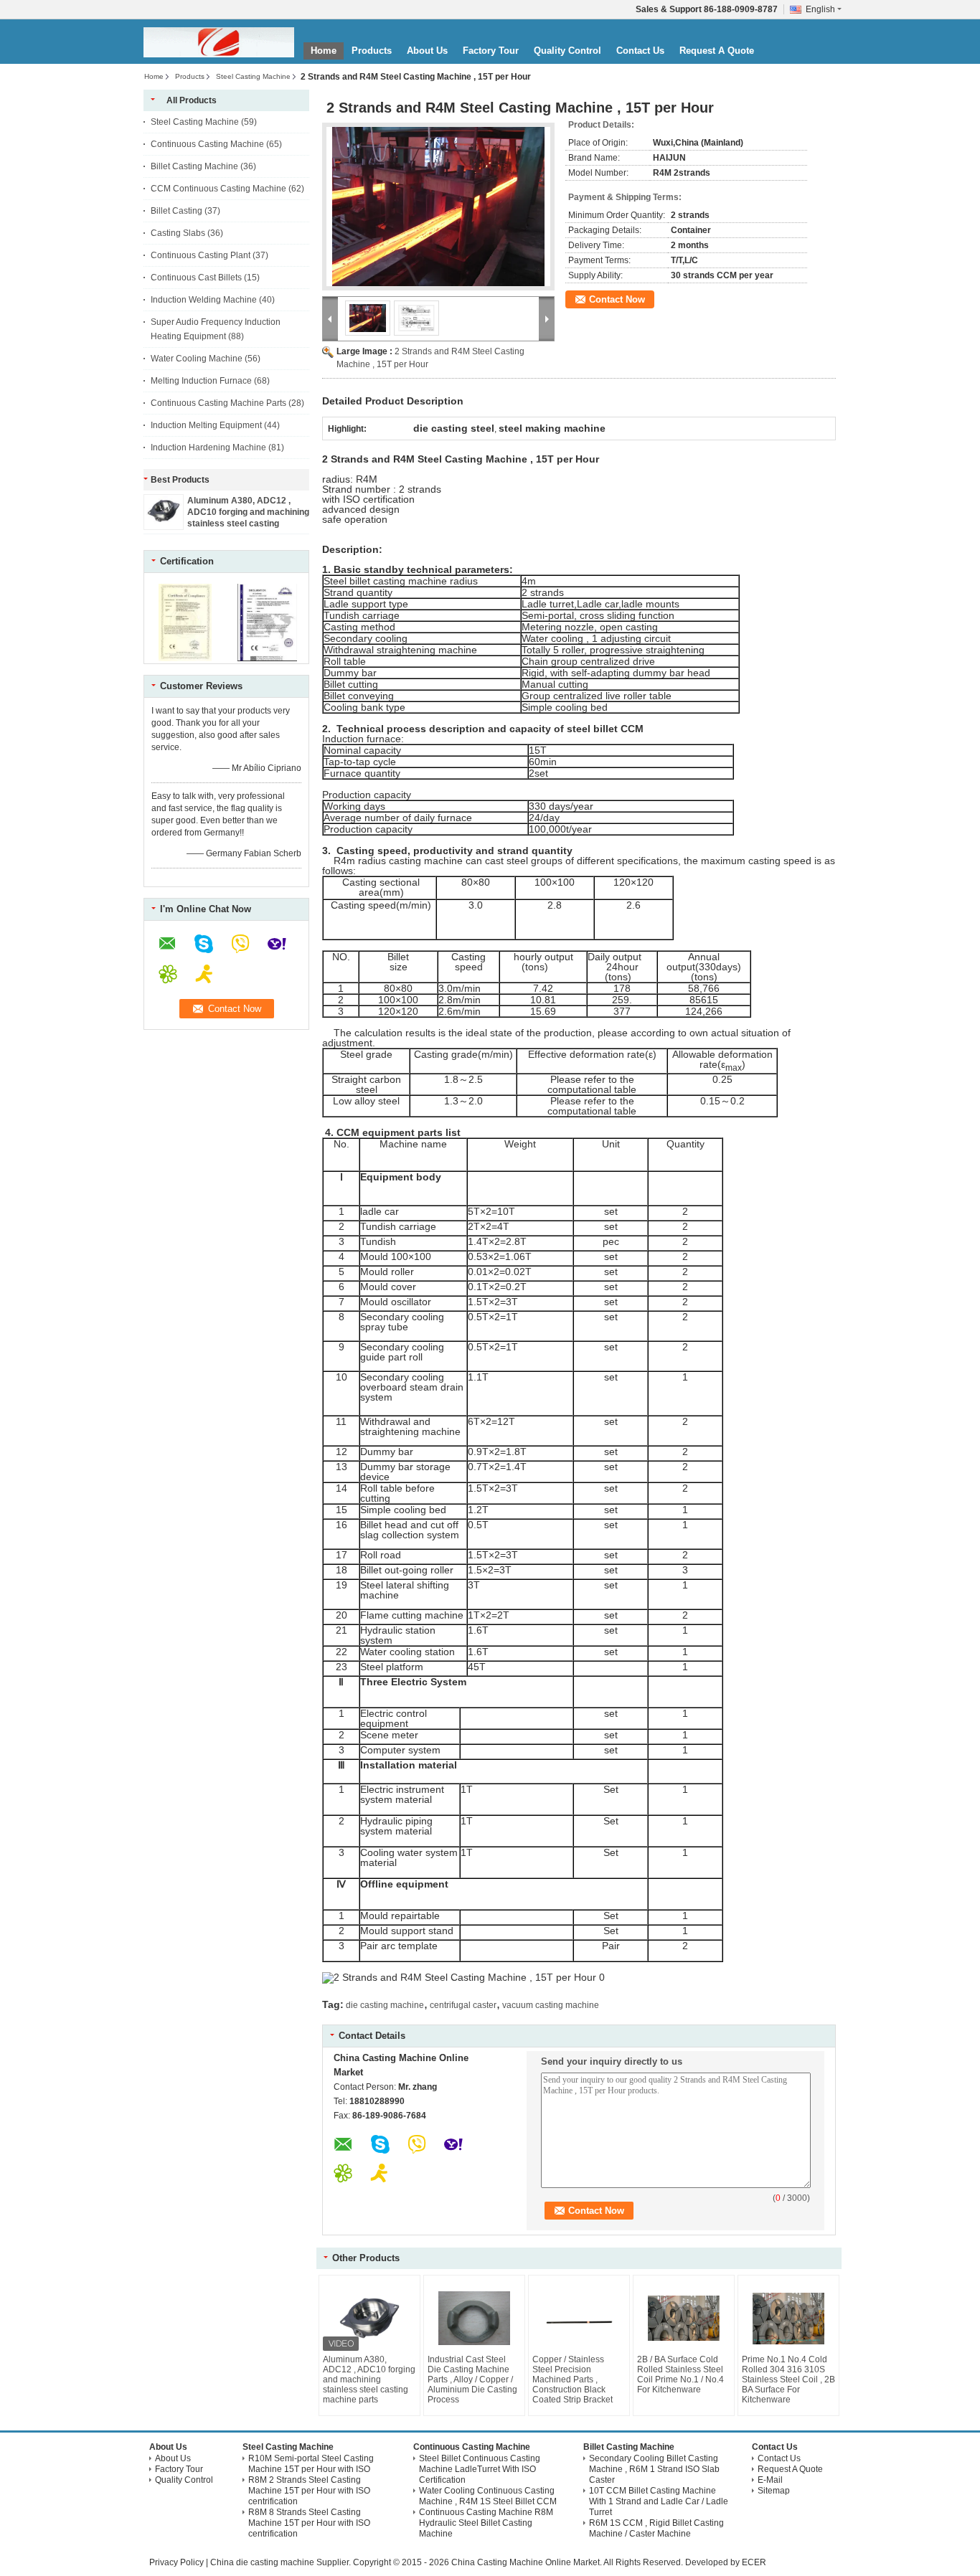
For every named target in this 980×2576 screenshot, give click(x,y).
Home (324, 51)
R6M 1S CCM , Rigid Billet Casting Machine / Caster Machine (656, 2528)
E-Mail (770, 2480)
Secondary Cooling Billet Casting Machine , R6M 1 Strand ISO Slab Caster (654, 2469)
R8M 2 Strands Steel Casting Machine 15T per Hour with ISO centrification (309, 2491)
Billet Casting (176, 211)
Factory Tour (491, 51)
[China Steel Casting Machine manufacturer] (219, 42)
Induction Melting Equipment (206, 425)
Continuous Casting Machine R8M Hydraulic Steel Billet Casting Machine (486, 2523)
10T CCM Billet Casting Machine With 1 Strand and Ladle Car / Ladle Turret (659, 2501)
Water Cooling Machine (197, 359)
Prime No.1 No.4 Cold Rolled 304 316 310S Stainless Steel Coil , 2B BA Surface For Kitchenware (788, 2380)
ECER (754, 2562)
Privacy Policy (176, 2562)
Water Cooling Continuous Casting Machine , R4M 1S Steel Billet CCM (488, 2496)
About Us (427, 51)
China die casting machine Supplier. (282, 2562)
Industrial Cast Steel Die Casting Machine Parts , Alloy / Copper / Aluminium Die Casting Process (472, 2380)
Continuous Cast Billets (196, 278)
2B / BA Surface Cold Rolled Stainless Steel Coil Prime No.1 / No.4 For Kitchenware (680, 2374)
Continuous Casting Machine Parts (218, 403)
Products (372, 51)
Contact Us (640, 51)
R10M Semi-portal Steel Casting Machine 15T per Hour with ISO (311, 2464)
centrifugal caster (463, 2005)
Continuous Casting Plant (201, 255)
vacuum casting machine (551, 2005)
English (820, 9)
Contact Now (617, 299)
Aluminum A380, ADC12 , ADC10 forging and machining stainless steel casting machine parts (369, 2380)
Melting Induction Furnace (201, 381)
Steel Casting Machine (253, 76)
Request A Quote (717, 51)
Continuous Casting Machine (207, 144)
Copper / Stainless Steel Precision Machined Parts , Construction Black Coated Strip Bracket (573, 2380)
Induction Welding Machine (204, 300)
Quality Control (567, 51)
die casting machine (385, 2005)
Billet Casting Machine (194, 166)
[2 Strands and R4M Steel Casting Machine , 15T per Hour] (438, 207)
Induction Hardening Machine (208, 448)
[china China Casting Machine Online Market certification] (185, 658)
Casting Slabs (178, 233)
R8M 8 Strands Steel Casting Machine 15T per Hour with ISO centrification (309, 2523)
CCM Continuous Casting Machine (218, 189)
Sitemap (774, 2491)
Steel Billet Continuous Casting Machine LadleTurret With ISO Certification (480, 2469)
